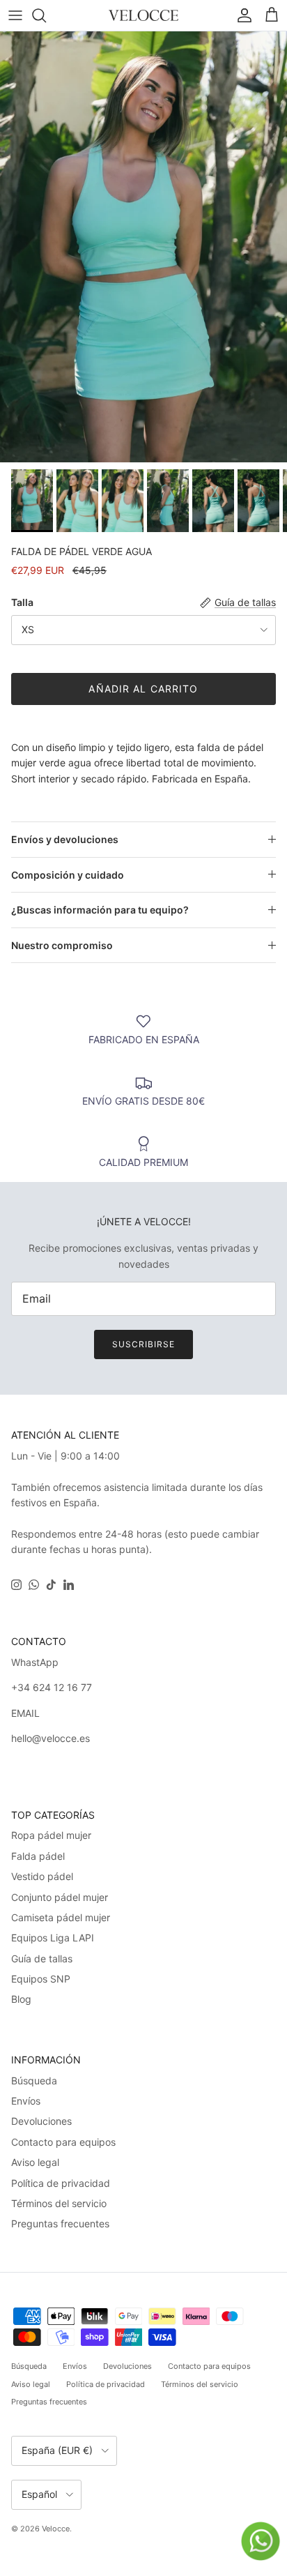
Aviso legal (35, 2162)
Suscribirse (143, 1344)
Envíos (26, 2101)
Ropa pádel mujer (51, 1835)
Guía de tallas (42, 1958)
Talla (22, 602)
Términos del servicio (59, 2203)
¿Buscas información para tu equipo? (100, 910)
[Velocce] (143, 15)
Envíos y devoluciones (65, 839)
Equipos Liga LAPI (53, 1938)
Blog (21, 1999)
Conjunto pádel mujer (60, 1897)
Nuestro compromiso (62, 945)
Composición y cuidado (68, 875)
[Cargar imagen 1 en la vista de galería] (143, 247)
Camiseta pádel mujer (61, 1917)
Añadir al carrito (143, 689)
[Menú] (15, 15)
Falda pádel (38, 1856)
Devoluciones (41, 2121)
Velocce (56, 2529)
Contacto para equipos (63, 2142)
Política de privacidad (61, 2183)
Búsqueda (34, 2081)
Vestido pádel (42, 1876)
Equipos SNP (41, 1979)
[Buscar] (46, 15)
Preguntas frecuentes (60, 2223)
